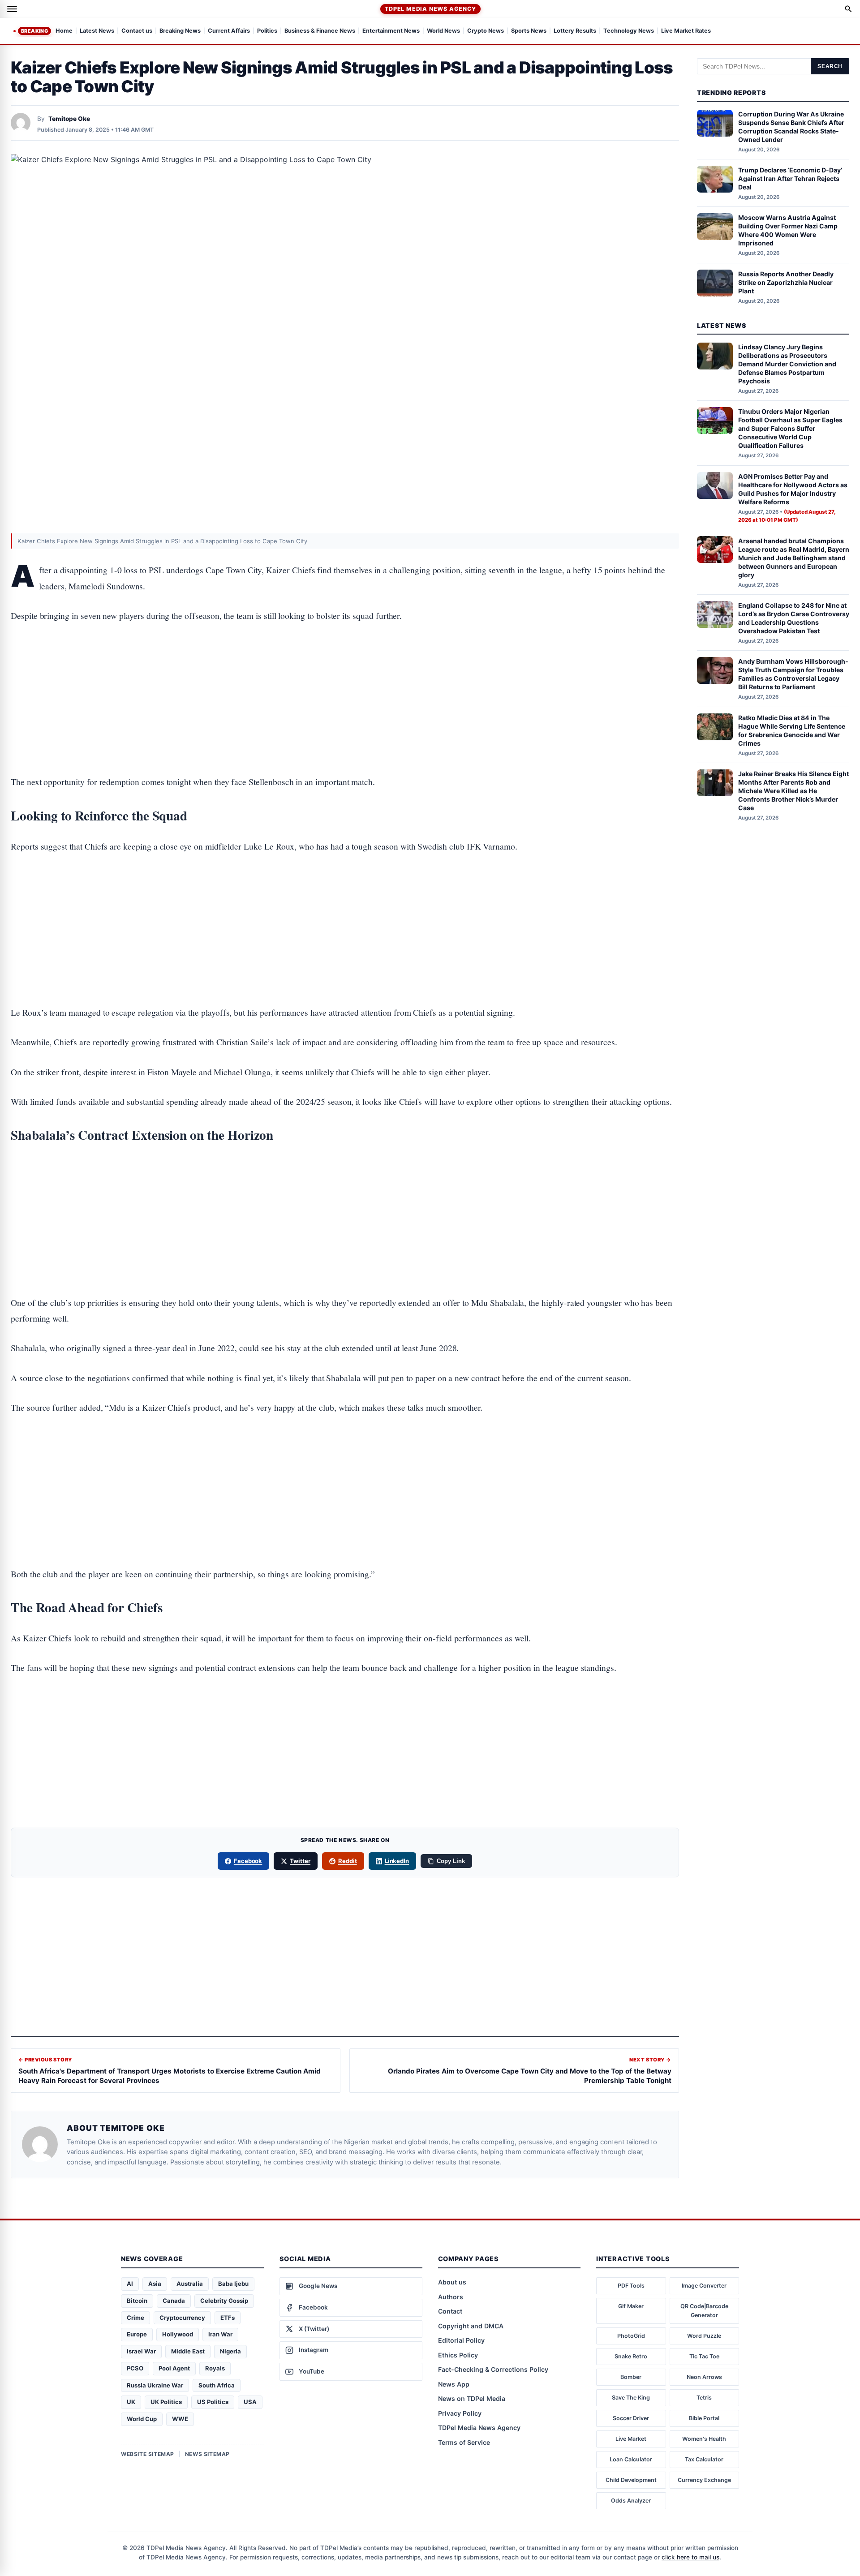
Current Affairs (229, 31)
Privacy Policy (460, 2413)
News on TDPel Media (472, 2398)
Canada (174, 2301)
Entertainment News (391, 31)
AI (130, 2284)
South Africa (217, 2385)
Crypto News (486, 31)
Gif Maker (631, 2306)
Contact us (137, 31)
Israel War (141, 2351)
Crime (135, 2318)
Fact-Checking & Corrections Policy (493, 2369)
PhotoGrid (631, 2336)
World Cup (142, 2419)
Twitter (300, 1861)
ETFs (228, 2318)
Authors (451, 2297)
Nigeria (230, 2351)
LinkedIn (397, 1861)
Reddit (348, 1861)
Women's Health (704, 2439)
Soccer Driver (631, 2418)
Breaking (34, 31)
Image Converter (704, 2286)
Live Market (631, 2439)
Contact (450, 2311)
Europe (137, 2334)
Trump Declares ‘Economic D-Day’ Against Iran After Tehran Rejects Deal (790, 178)
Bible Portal (704, 2418)
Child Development (631, 2480)
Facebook (248, 1861)
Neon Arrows (704, 2377)
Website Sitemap (148, 2454)
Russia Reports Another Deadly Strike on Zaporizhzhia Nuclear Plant (786, 282)
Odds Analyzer (631, 2501)
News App (454, 2384)
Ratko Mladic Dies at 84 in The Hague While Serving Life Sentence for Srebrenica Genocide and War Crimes (792, 730)
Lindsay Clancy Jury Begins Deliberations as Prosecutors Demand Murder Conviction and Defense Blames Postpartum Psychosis (787, 364)
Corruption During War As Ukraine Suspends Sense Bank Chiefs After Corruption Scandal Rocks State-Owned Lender (791, 127)
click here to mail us (690, 2557)
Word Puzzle (704, 2336)
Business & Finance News (320, 31)
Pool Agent (174, 2368)
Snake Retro (631, 2356)
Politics (267, 31)
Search (830, 66)
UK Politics (166, 2402)
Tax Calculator (704, 2459)
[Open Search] (848, 9)
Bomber (631, 2377)
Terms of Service (464, 2442)
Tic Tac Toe (704, 2356)
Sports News (529, 31)
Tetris (704, 2398)
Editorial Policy (461, 2340)
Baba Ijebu (233, 2284)
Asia (155, 2284)
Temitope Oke (69, 119)
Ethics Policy (458, 2355)
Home (64, 31)
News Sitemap (207, 2454)
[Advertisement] (345, 671)
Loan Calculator (631, 2459)
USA (250, 2402)
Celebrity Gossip (224, 2301)
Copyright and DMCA (471, 2326)
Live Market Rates (686, 31)
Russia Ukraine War (155, 2385)
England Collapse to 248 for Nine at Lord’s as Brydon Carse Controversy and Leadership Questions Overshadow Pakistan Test (794, 618)
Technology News (629, 31)
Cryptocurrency (182, 2318)
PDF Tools (631, 2286)
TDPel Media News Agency (430, 9)
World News (443, 31)
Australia (190, 2284)
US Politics (213, 2402)
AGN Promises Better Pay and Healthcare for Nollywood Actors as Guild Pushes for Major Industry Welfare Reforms (793, 489)
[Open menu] (12, 9)
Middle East (188, 2351)
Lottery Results (575, 31)
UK (131, 2402)
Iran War (220, 2334)
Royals (215, 2368)
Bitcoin (137, 2301)
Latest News (97, 31)
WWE (180, 2419)
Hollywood (178, 2334)
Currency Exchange (704, 2480)
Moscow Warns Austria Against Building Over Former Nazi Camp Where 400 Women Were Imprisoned (788, 230)
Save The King (631, 2398)
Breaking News (180, 31)
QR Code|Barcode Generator (704, 2311)
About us (452, 2282)
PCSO (135, 2368)
